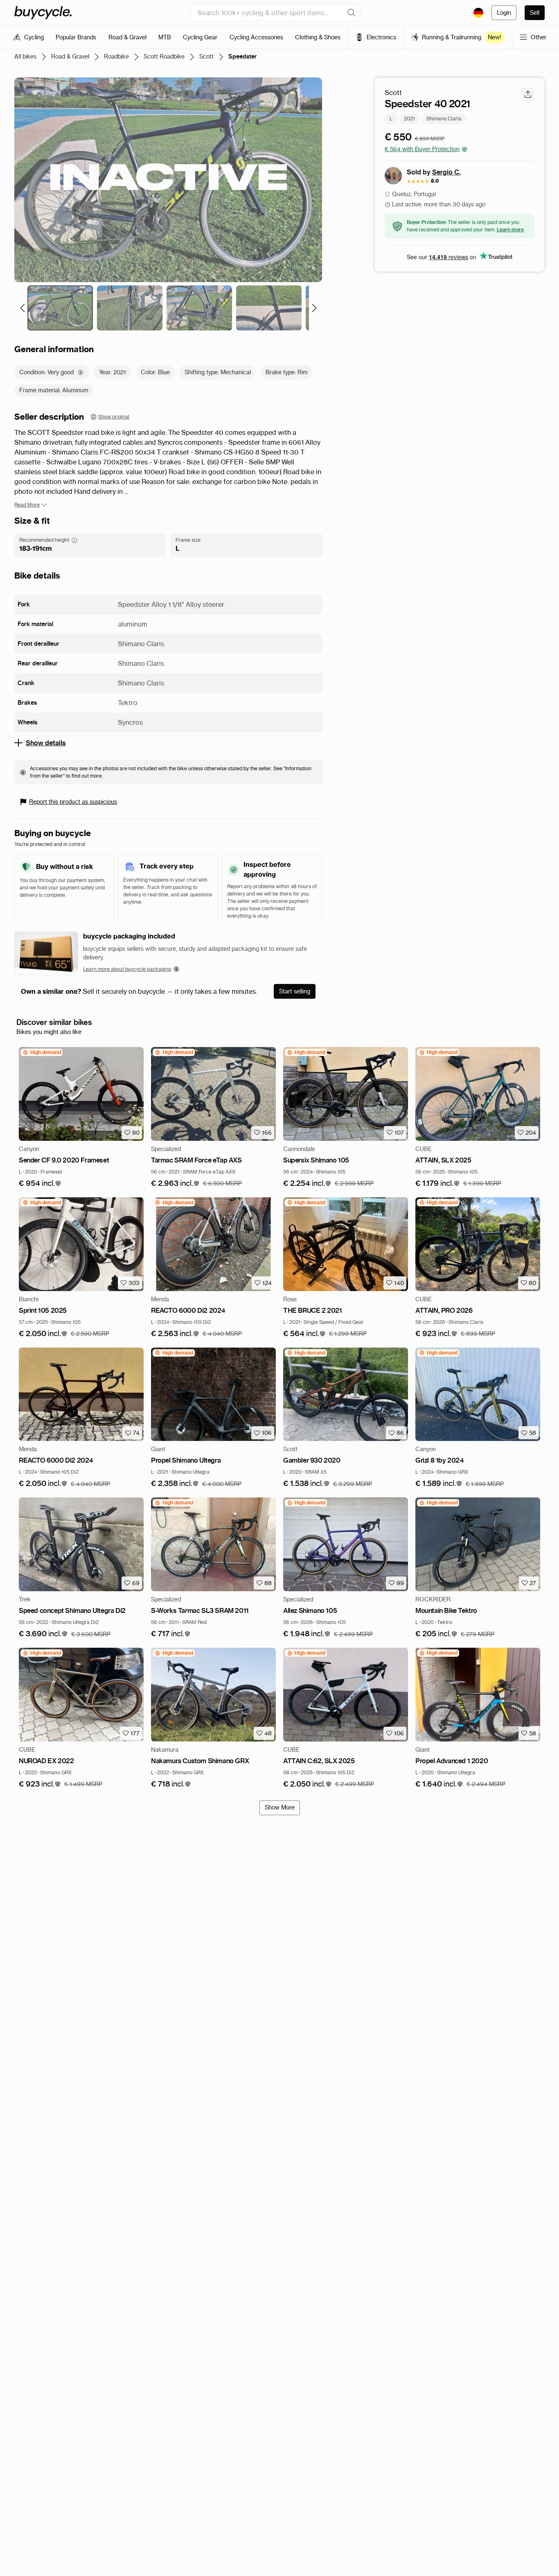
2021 (409, 119)
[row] (42, 1052)
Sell (535, 13)
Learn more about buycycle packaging (127, 969)
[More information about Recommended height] (74, 540)
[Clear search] (352, 13)
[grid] (42, 1052)
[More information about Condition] (81, 372)
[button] (40, 1184)
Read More (27, 505)
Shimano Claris (444, 119)
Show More (280, 1807)
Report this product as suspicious (73, 802)
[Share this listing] (528, 94)
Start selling (295, 991)
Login (504, 13)
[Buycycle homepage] (43, 13)
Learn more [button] (510, 230)
